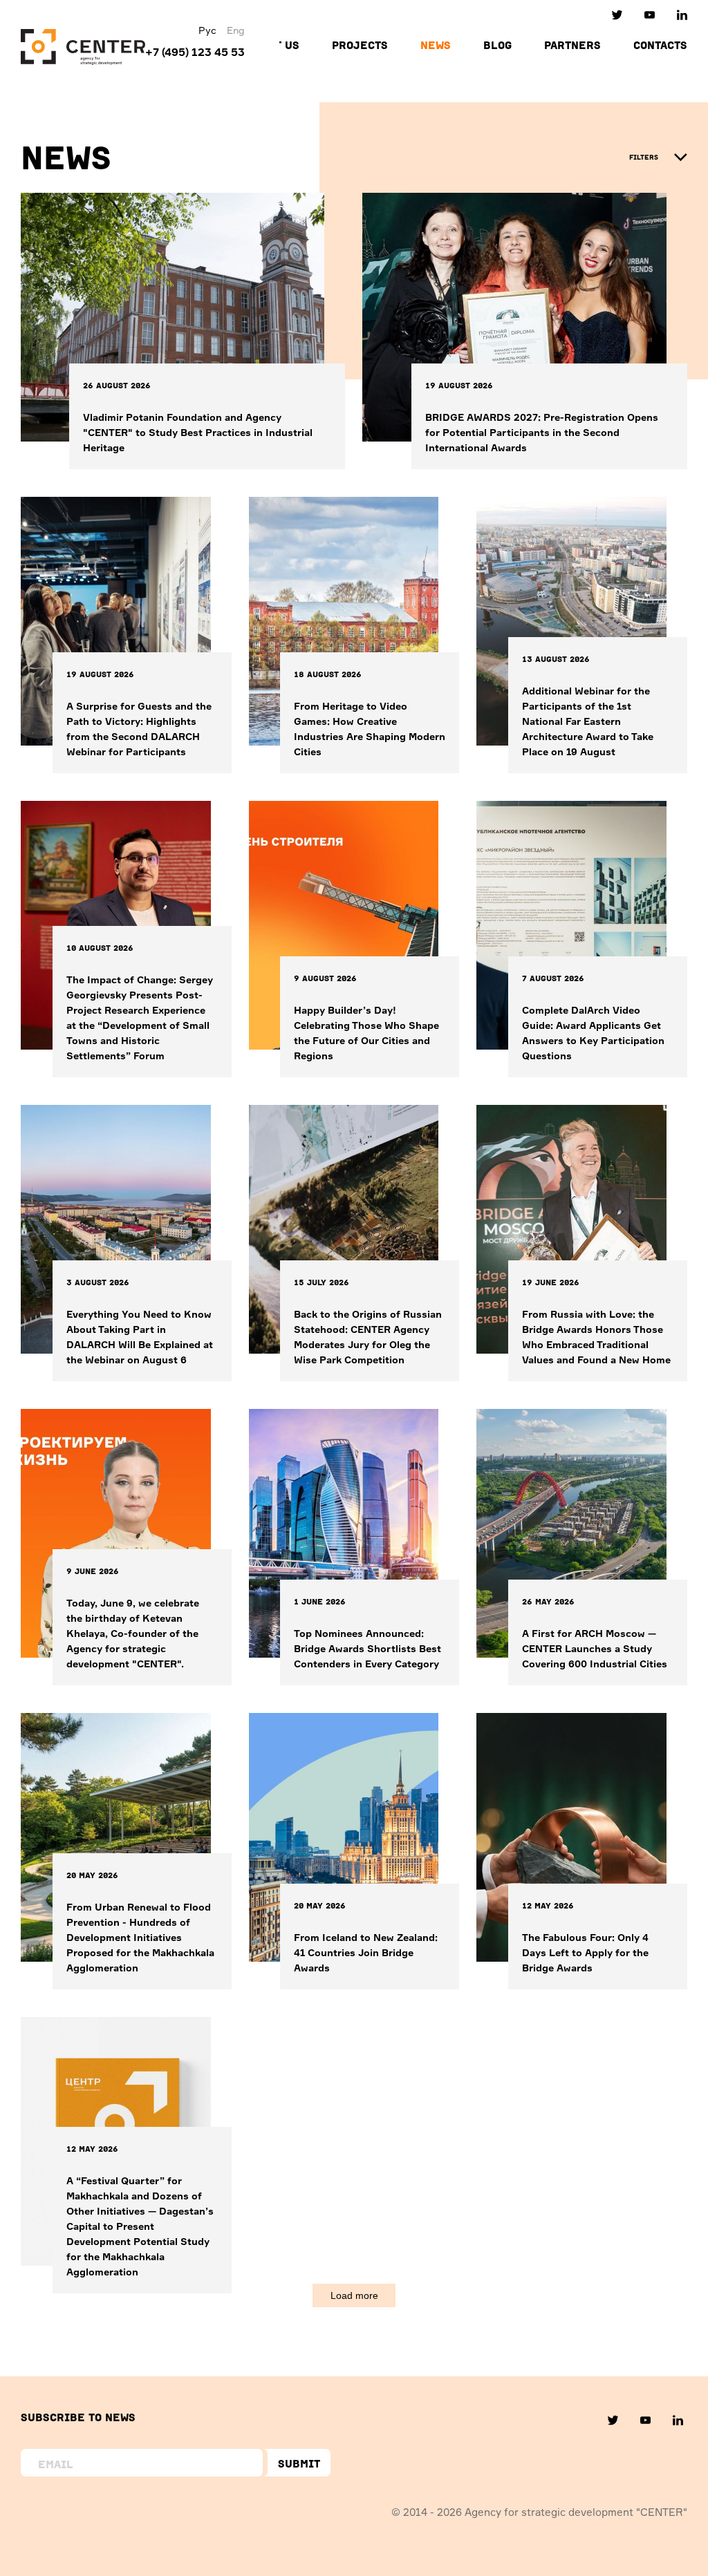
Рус (207, 30)
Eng (236, 30)
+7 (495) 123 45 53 (195, 52)
